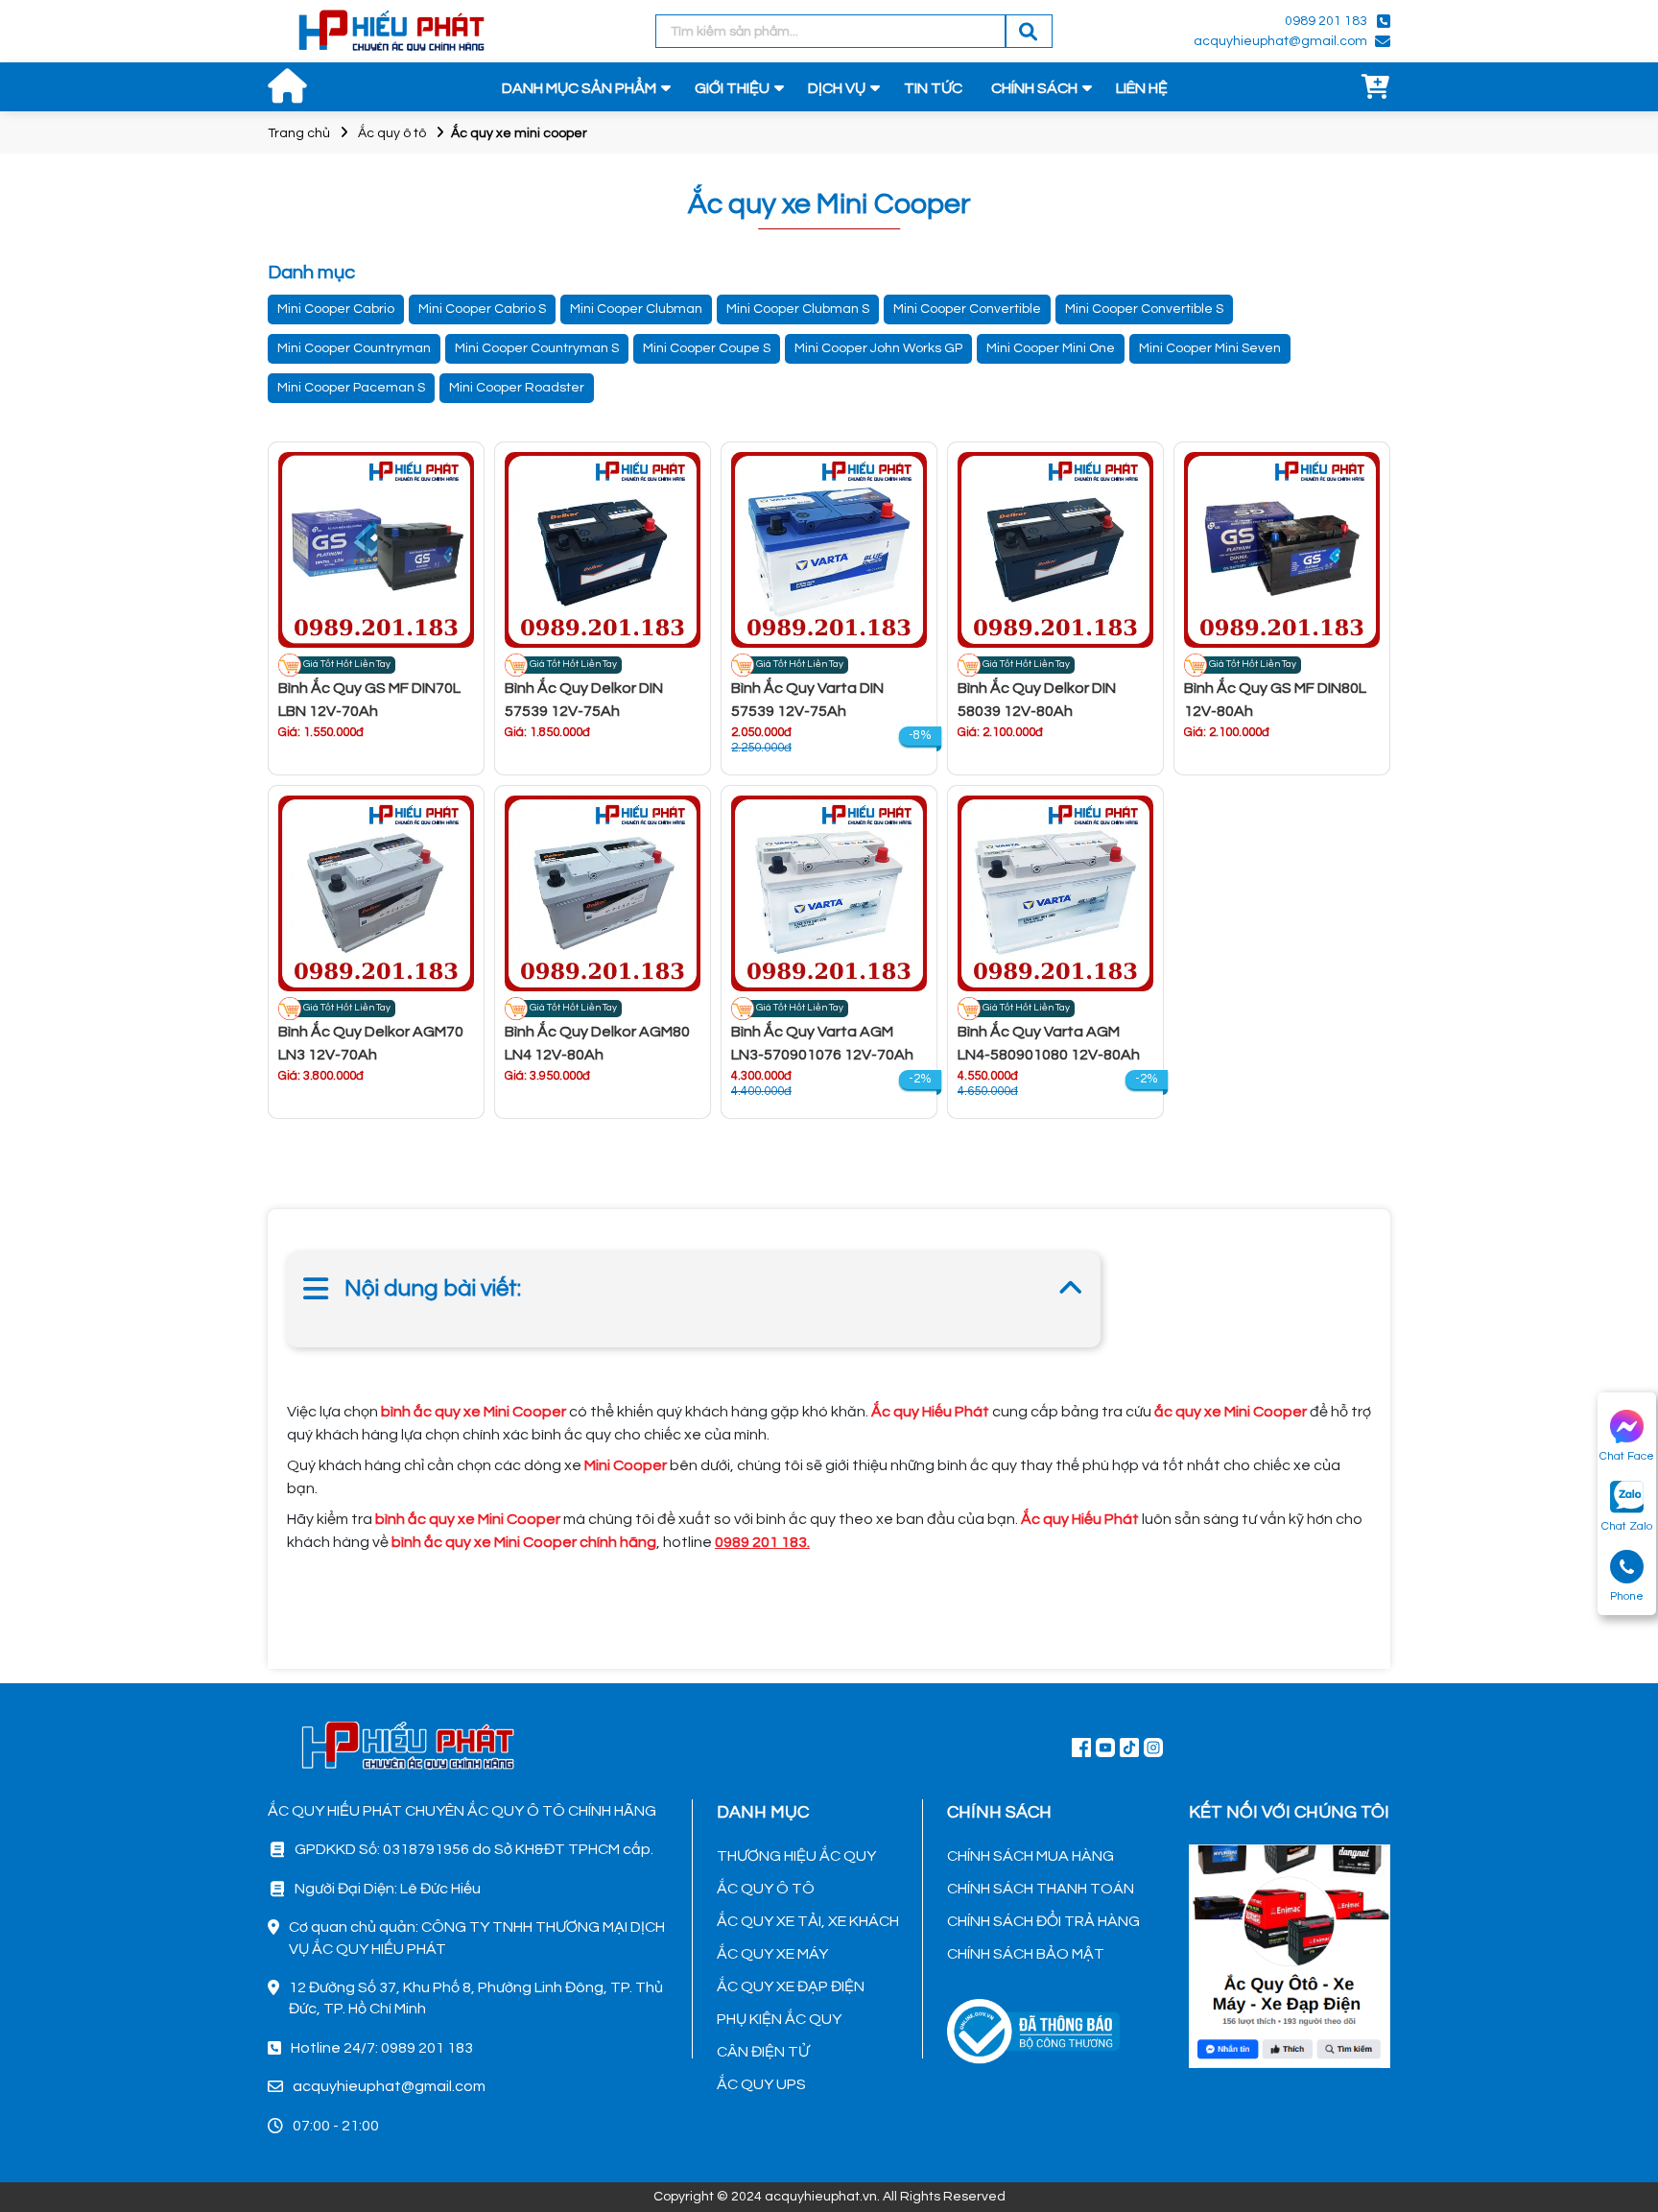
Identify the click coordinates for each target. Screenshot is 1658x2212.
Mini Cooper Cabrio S (482, 309)
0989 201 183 (1326, 21)
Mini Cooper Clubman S (798, 309)
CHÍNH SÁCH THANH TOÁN (1041, 1889)
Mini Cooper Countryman (354, 348)
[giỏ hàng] (1376, 88)
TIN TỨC (933, 88)
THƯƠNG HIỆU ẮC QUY (796, 1856)
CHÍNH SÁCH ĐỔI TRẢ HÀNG (1043, 1921)
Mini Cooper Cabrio (336, 309)
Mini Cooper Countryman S (537, 348)
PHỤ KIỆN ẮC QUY (779, 2019)
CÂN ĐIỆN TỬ (763, 2052)
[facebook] (1290, 1954)
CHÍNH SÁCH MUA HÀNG (1030, 1856)
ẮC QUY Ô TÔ (766, 1889)
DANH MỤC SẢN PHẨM (579, 88)
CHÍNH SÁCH (1034, 88)
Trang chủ (299, 133)
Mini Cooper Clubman (636, 309)
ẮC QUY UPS (761, 2084)
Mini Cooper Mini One (1051, 348)
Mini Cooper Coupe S (707, 348)
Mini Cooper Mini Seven (1210, 348)
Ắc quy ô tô (392, 133)
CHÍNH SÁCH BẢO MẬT (1026, 1954)
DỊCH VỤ (837, 88)
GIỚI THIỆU (732, 88)
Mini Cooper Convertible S (1144, 309)
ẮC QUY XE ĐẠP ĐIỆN (791, 1986)
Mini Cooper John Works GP (878, 348)
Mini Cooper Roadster (517, 388)
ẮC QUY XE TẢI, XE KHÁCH (808, 1921)
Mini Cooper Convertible (967, 309)
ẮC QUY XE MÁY (772, 1954)
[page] (1081, 1747)
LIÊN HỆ (1142, 88)
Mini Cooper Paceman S (351, 388)
